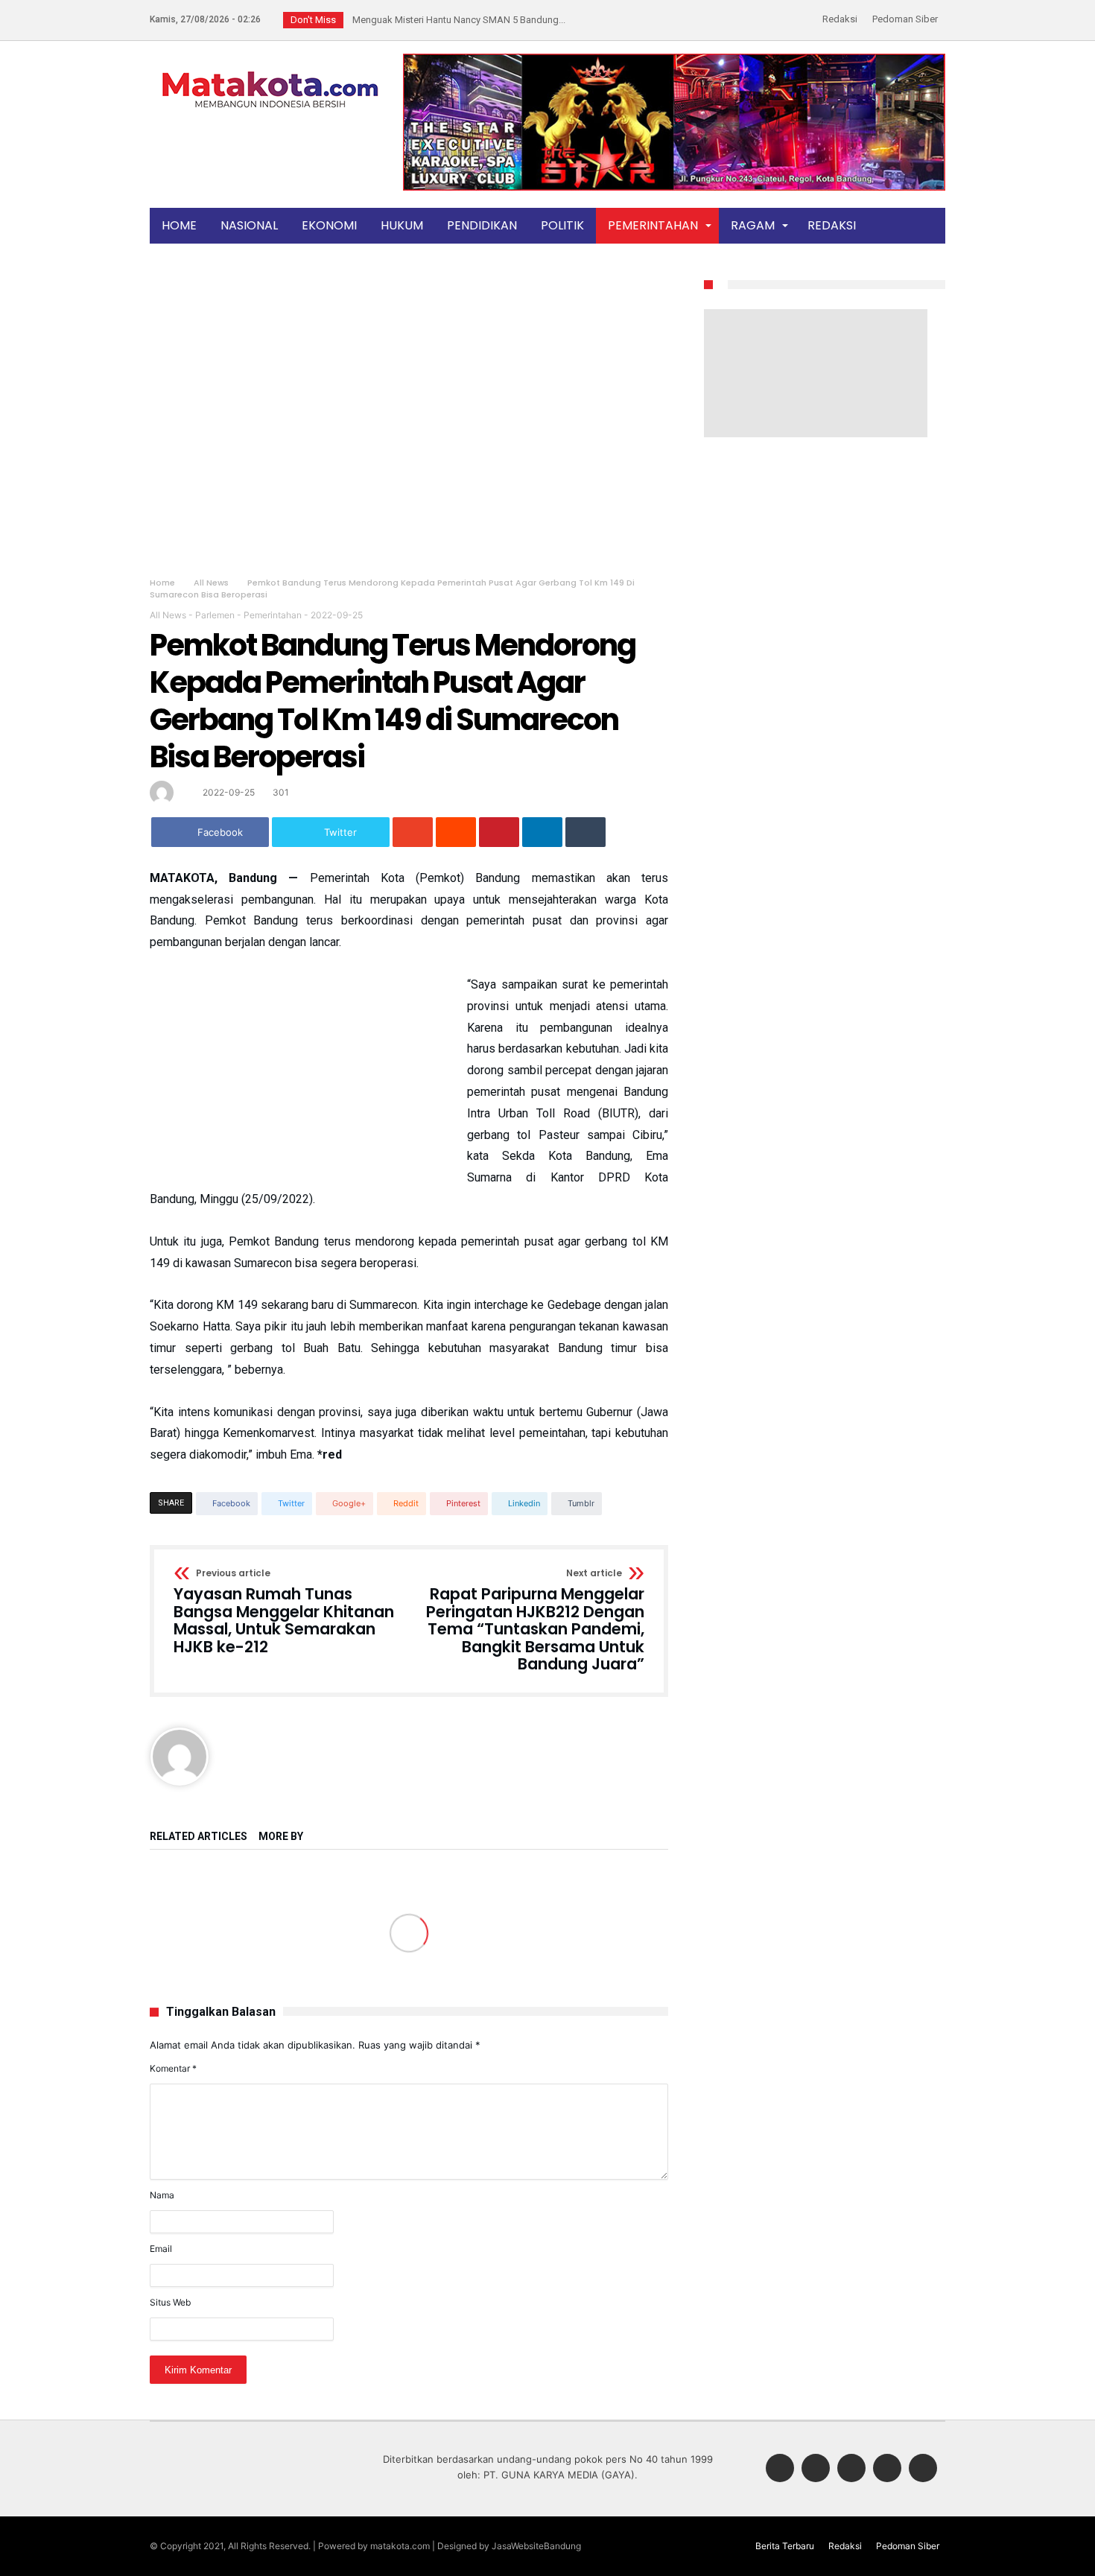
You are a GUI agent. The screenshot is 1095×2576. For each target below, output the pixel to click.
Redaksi (840, 19)
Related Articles (199, 1837)
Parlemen (215, 615)
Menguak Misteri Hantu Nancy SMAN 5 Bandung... (456, 20)
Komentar (173, 2068)
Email (161, 2249)
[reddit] (456, 832)
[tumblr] (585, 832)
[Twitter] (816, 2469)
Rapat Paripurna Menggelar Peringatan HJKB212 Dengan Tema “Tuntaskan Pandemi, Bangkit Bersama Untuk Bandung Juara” (535, 1621)
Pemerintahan (273, 615)
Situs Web (170, 2302)
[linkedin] (542, 832)
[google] (413, 832)
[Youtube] (923, 2469)
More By (282, 1837)
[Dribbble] (887, 2469)
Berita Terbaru (785, 2546)
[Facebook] (780, 2469)
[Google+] (851, 2469)
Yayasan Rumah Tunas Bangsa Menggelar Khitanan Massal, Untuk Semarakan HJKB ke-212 (284, 1612)
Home (162, 583)
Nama (162, 2195)
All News (211, 583)
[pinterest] (499, 832)
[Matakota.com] (270, 70)
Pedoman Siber (905, 19)
